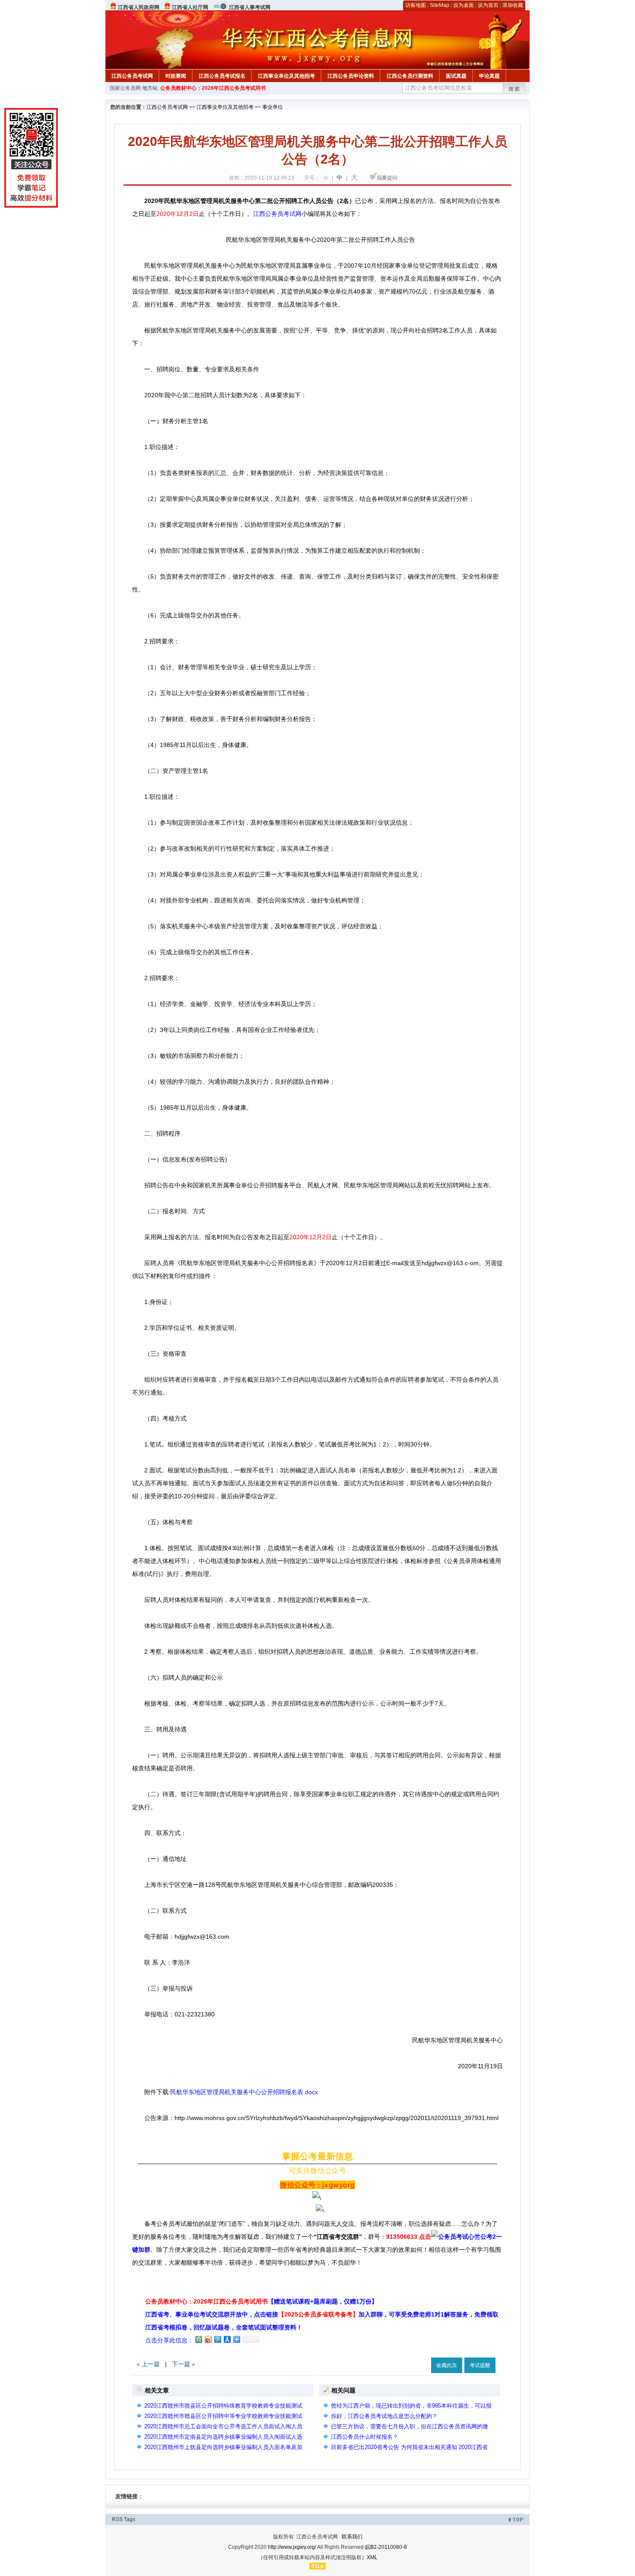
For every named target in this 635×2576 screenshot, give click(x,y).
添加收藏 (513, 5)
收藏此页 (447, 2365)
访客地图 (416, 5)
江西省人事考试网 (250, 7)
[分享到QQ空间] (198, 2339)
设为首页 (488, 5)
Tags (130, 2519)
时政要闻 (176, 76)
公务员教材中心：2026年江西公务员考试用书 (213, 88)
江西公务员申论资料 (351, 76)
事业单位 (273, 107)
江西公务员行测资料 (410, 76)
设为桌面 (464, 5)
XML (372, 2557)
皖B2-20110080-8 (386, 2547)
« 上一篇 (148, 2364)
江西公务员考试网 (132, 76)
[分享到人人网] (227, 2339)
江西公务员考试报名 (222, 76)
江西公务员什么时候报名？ (365, 2437)
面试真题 (456, 76)
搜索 (514, 89)
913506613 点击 (409, 2237)
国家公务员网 (125, 88)
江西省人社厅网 (190, 7)
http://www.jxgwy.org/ (292, 2547)
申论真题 (489, 76)
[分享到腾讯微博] (217, 2339)
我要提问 (387, 178)
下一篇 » (184, 2364)
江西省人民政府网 (139, 7)
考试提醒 (480, 2365)
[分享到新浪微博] (208, 2339)
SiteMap (440, 5)
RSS (117, 2519)
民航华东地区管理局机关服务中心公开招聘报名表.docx (244, 2092)
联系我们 (352, 2537)
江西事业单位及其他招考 (286, 76)
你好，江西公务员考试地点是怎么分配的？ (384, 2416)
